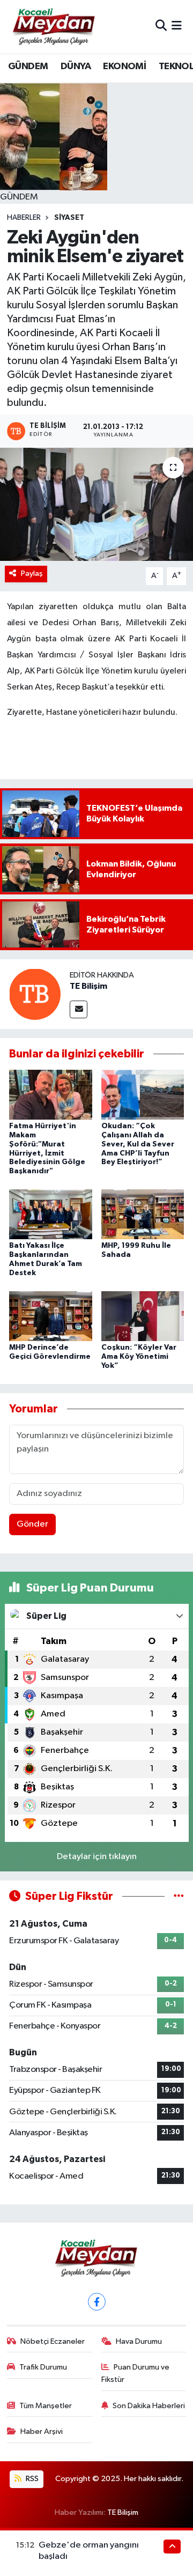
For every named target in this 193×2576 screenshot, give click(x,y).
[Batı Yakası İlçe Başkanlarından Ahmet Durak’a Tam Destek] (51, 1214)
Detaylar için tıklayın (97, 1857)
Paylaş (32, 573)
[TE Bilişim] (35, 994)
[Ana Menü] (177, 27)
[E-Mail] (79, 1009)
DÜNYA (76, 66)
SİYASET (69, 218)
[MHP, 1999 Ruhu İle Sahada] (143, 1214)
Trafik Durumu (43, 2367)
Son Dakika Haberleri (149, 2406)
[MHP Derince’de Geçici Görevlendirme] (51, 1316)
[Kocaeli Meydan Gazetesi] (54, 26)
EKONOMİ (124, 66)
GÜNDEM (28, 66)
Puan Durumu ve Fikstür (136, 2373)
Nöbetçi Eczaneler (53, 2341)
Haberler (24, 218)
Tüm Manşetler (46, 2406)
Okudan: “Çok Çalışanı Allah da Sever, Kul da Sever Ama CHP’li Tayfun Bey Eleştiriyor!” (138, 1144)
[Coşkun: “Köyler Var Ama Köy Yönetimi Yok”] (143, 1316)
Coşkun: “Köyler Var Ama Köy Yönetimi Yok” (139, 1357)
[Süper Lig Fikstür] (179, 1896)
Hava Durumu (139, 2341)
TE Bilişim (88, 986)
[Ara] (161, 27)
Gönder (32, 1524)
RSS (31, 2479)
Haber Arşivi (42, 2431)
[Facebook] (97, 2302)
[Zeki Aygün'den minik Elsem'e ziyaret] (96, 504)
